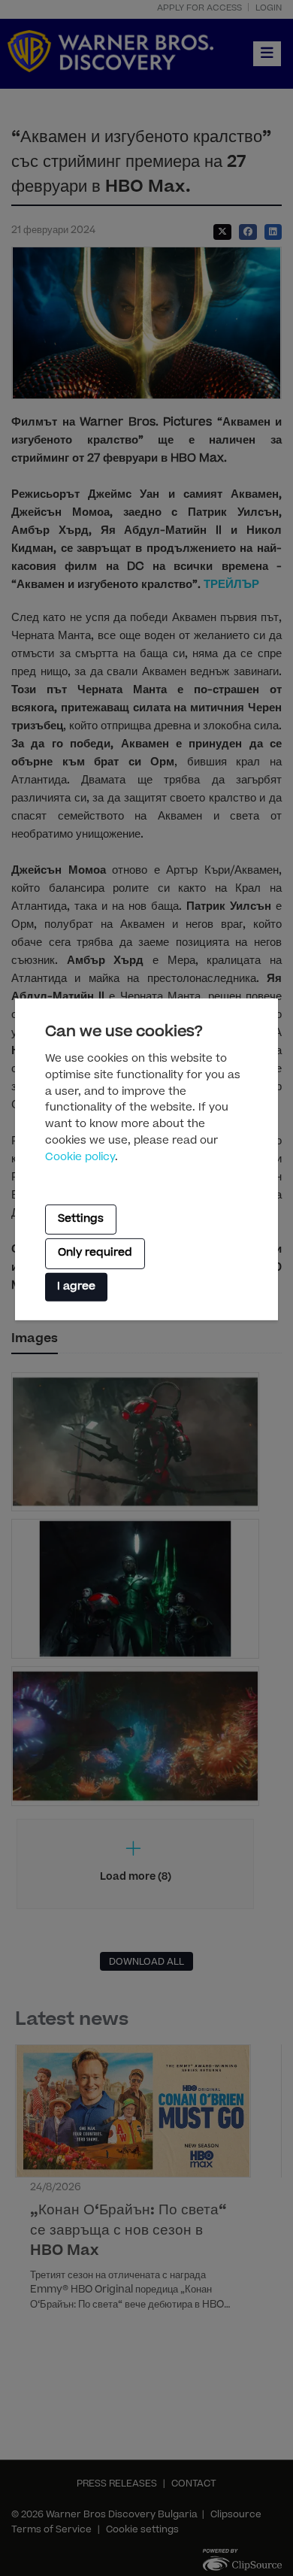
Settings (81, 1220)
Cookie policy (80, 1158)
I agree (76, 1286)
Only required (95, 1253)
